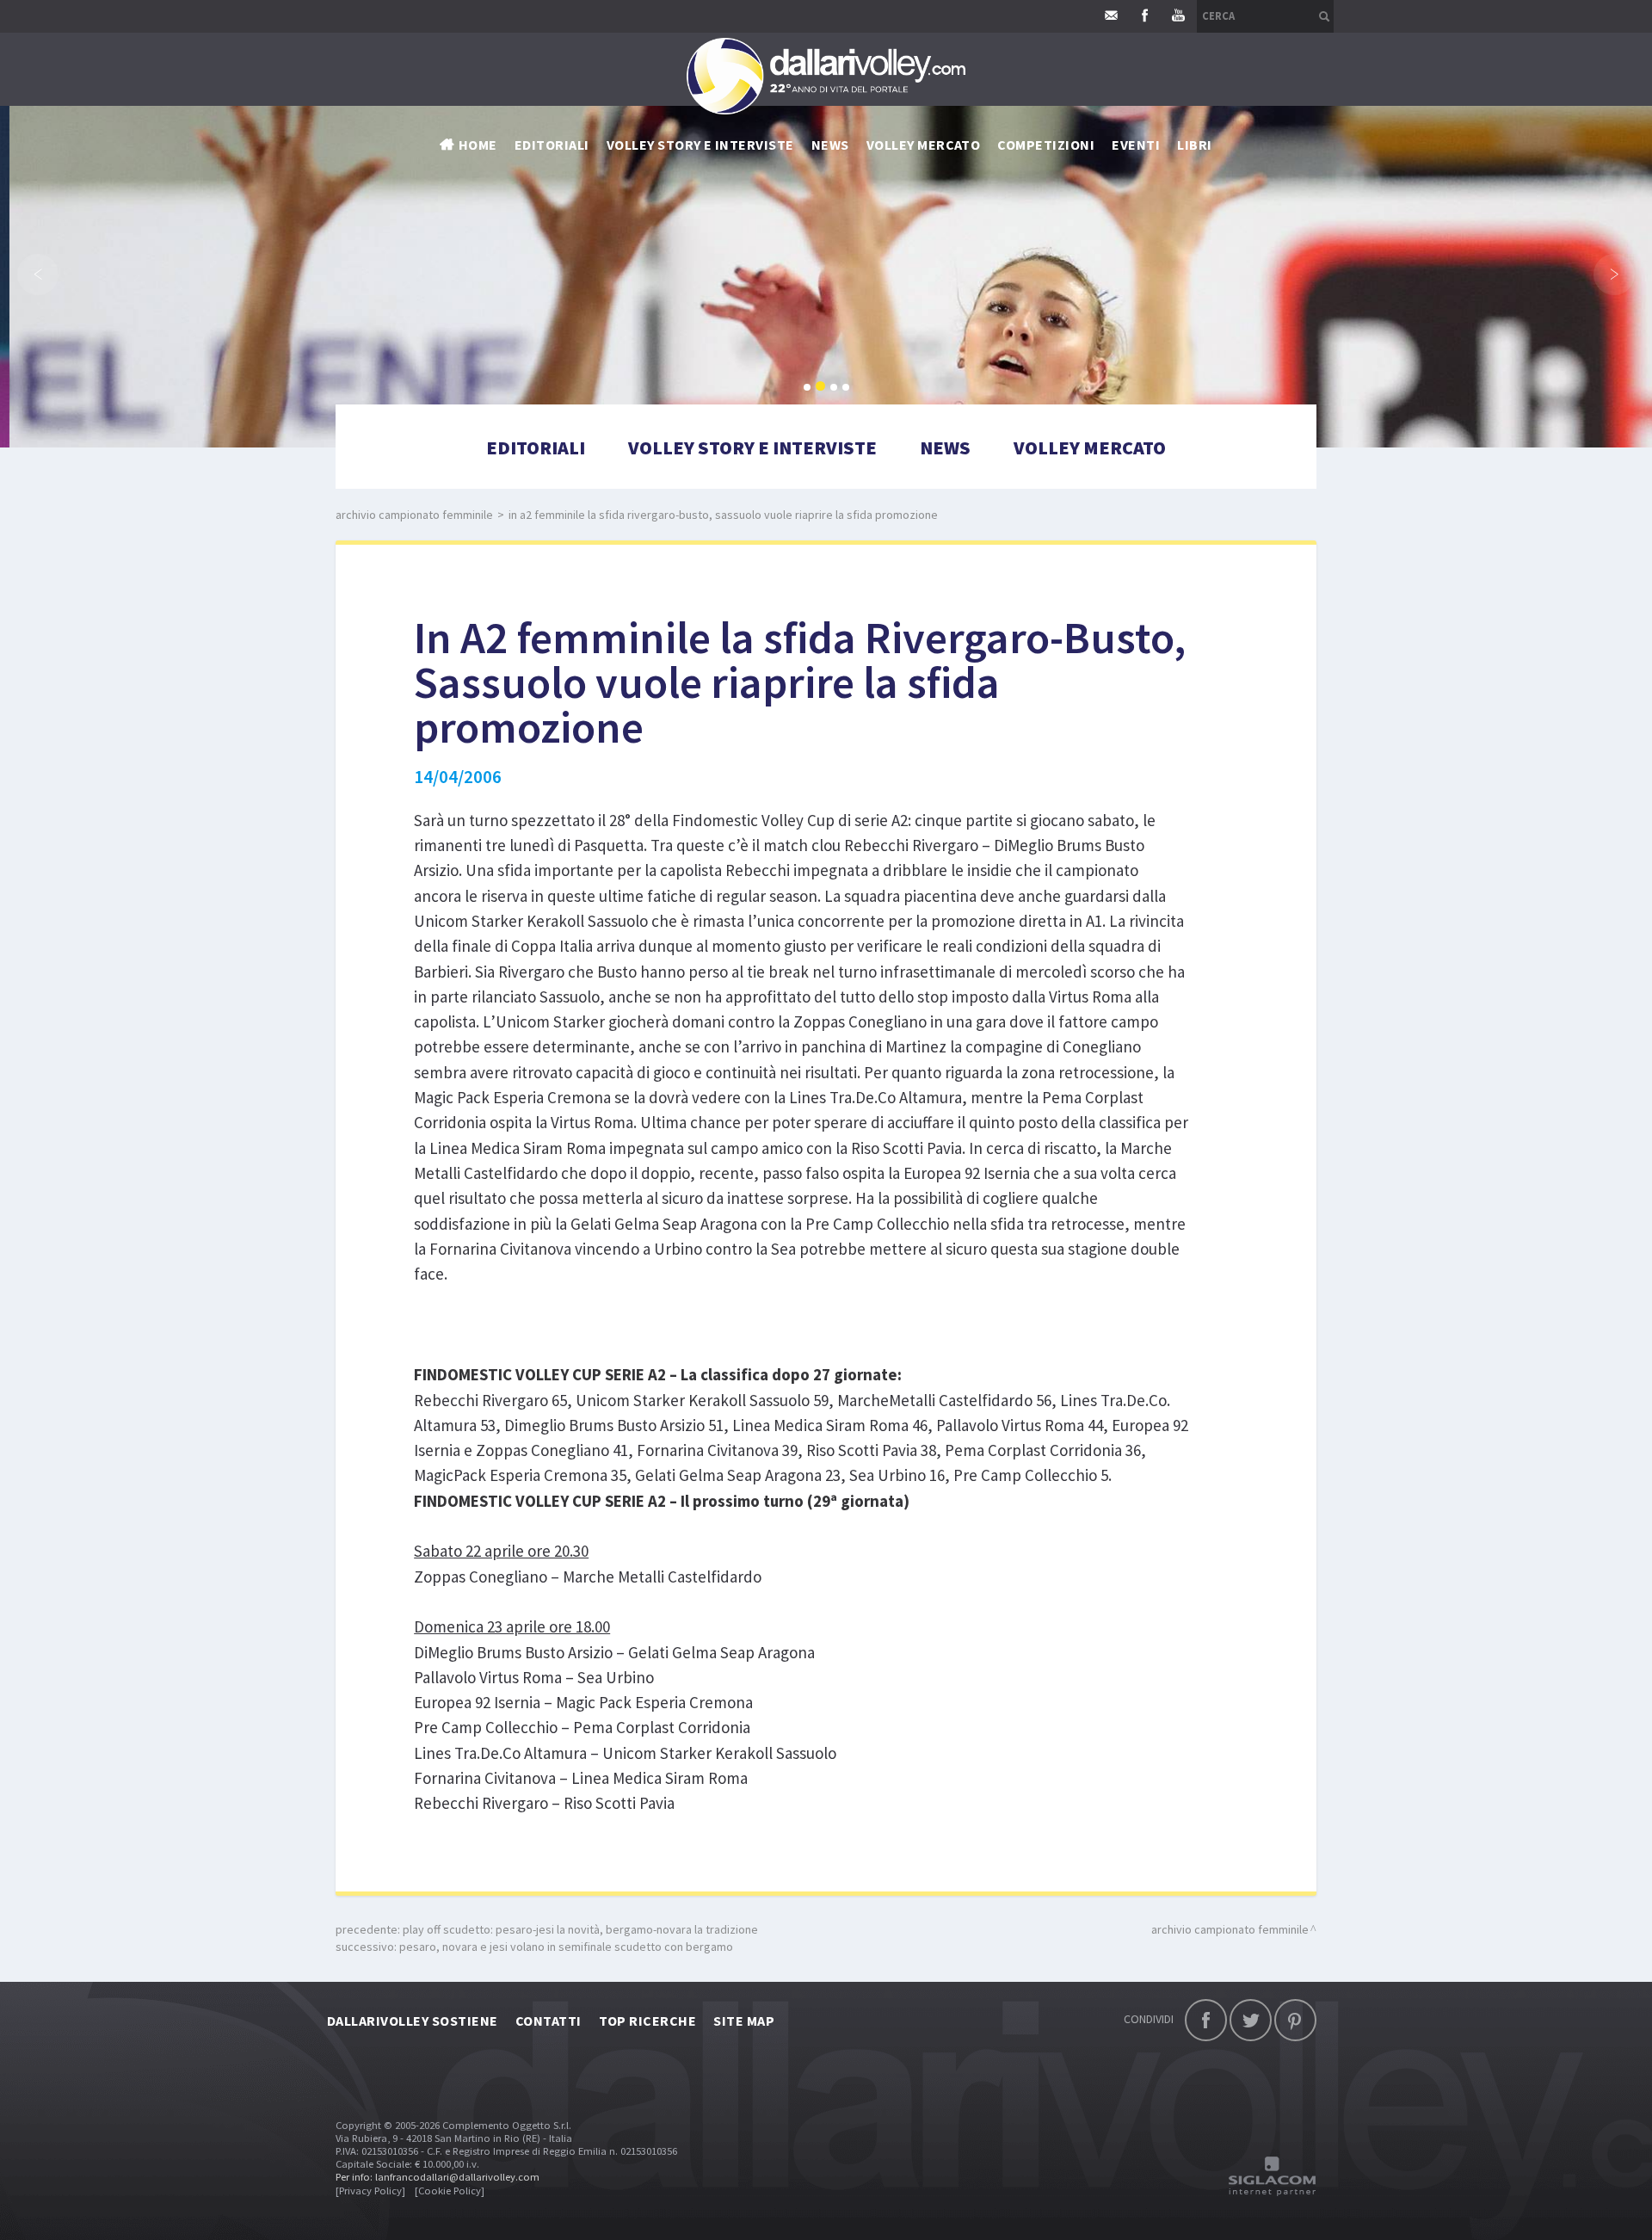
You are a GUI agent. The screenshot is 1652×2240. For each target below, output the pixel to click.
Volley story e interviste (700, 145)
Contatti (549, 2021)
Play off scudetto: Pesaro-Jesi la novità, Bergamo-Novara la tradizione (580, 1929)
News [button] (830, 145)
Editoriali (552, 145)
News (945, 447)
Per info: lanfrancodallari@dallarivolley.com (438, 2177)
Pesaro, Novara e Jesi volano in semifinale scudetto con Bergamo (566, 1947)
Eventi (1136, 145)
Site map (744, 2021)
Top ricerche (648, 2021)
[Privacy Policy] (370, 2191)
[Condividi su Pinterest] (1295, 2020)
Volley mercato (924, 145)
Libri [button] (1194, 145)
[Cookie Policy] (450, 2191)
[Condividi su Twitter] (1251, 2020)
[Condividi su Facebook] (1206, 2020)
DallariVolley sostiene (413, 2021)
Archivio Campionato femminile (414, 515)
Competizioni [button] (1046, 145)
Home (478, 145)
